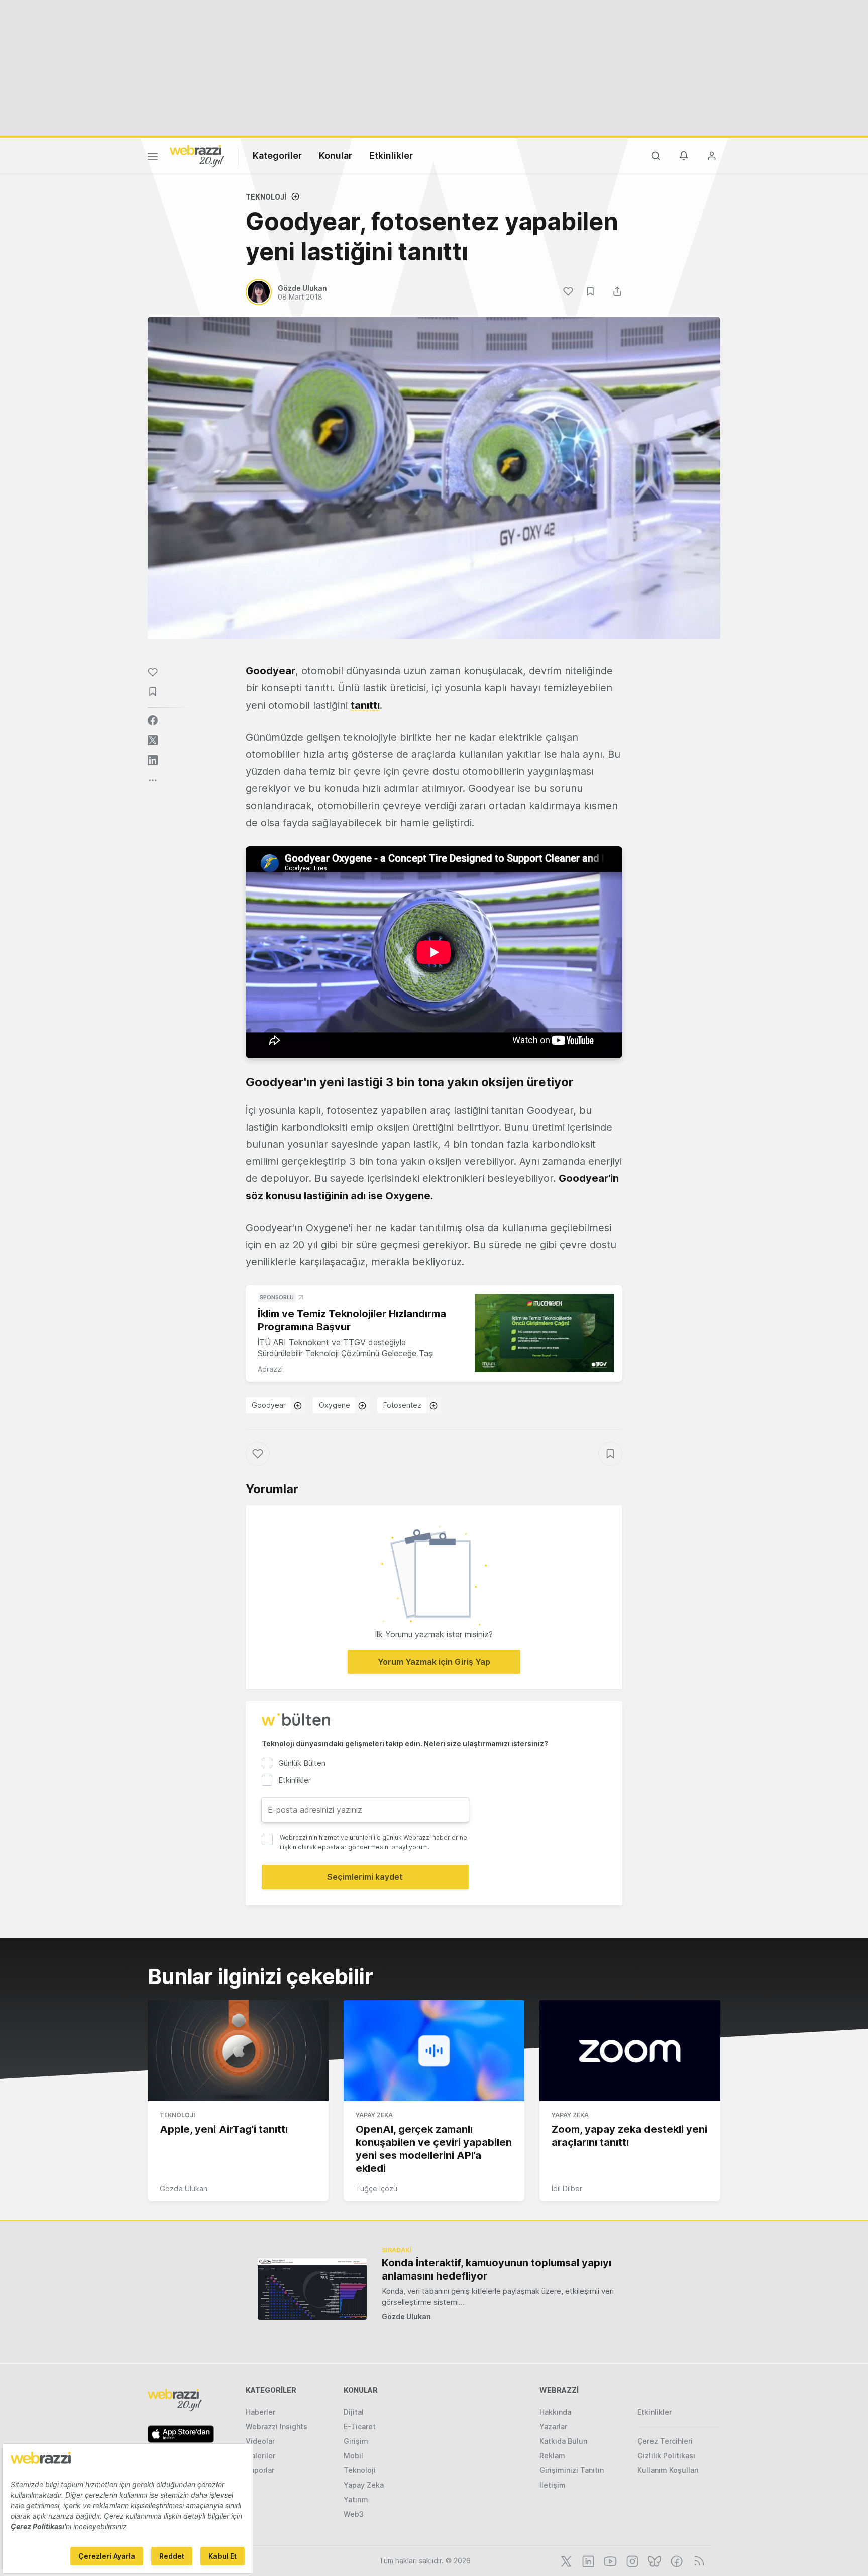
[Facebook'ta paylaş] (153, 720)
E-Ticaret (360, 2426)
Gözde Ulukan (184, 2188)
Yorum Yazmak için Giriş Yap (434, 1662)
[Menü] (153, 158)
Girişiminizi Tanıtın (572, 2470)
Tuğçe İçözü (376, 2188)
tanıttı (365, 705)
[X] (565, 2560)
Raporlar (260, 2470)
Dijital (354, 2412)
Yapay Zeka (374, 2115)
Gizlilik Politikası (666, 2456)
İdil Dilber (567, 2188)
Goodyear (269, 1405)
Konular (336, 156)
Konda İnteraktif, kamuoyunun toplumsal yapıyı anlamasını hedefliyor (497, 2269)
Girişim (356, 2441)
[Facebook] (676, 2560)
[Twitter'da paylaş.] (153, 740)
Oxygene (335, 1405)
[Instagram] (631, 2560)
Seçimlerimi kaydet (365, 1877)
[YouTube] (609, 2560)
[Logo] (197, 155)
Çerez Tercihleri (665, 2441)
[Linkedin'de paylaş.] (153, 760)
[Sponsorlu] (545, 1333)
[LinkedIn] (587, 2560)
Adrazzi (270, 1369)
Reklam (552, 2456)
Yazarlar (553, 2426)
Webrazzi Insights (277, 2426)
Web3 (354, 2514)
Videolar (260, 2441)
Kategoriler (277, 156)
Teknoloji (266, 197)
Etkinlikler (391, 156)
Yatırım (356, 2499)
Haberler (260, 2412)
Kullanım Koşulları (668, 2470)
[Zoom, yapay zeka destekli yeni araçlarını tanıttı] (630, 2051)
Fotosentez (402, 1405)
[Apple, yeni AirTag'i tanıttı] (238, 2051)
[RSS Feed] (697, 2560)
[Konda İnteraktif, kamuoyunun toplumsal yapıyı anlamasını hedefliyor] (312, 2289)
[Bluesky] (654, 2560)
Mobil (353, 2456)
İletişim (553, 2485)
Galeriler (260, 2456)
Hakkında (555, 2412)
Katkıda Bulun (563, 2441)
